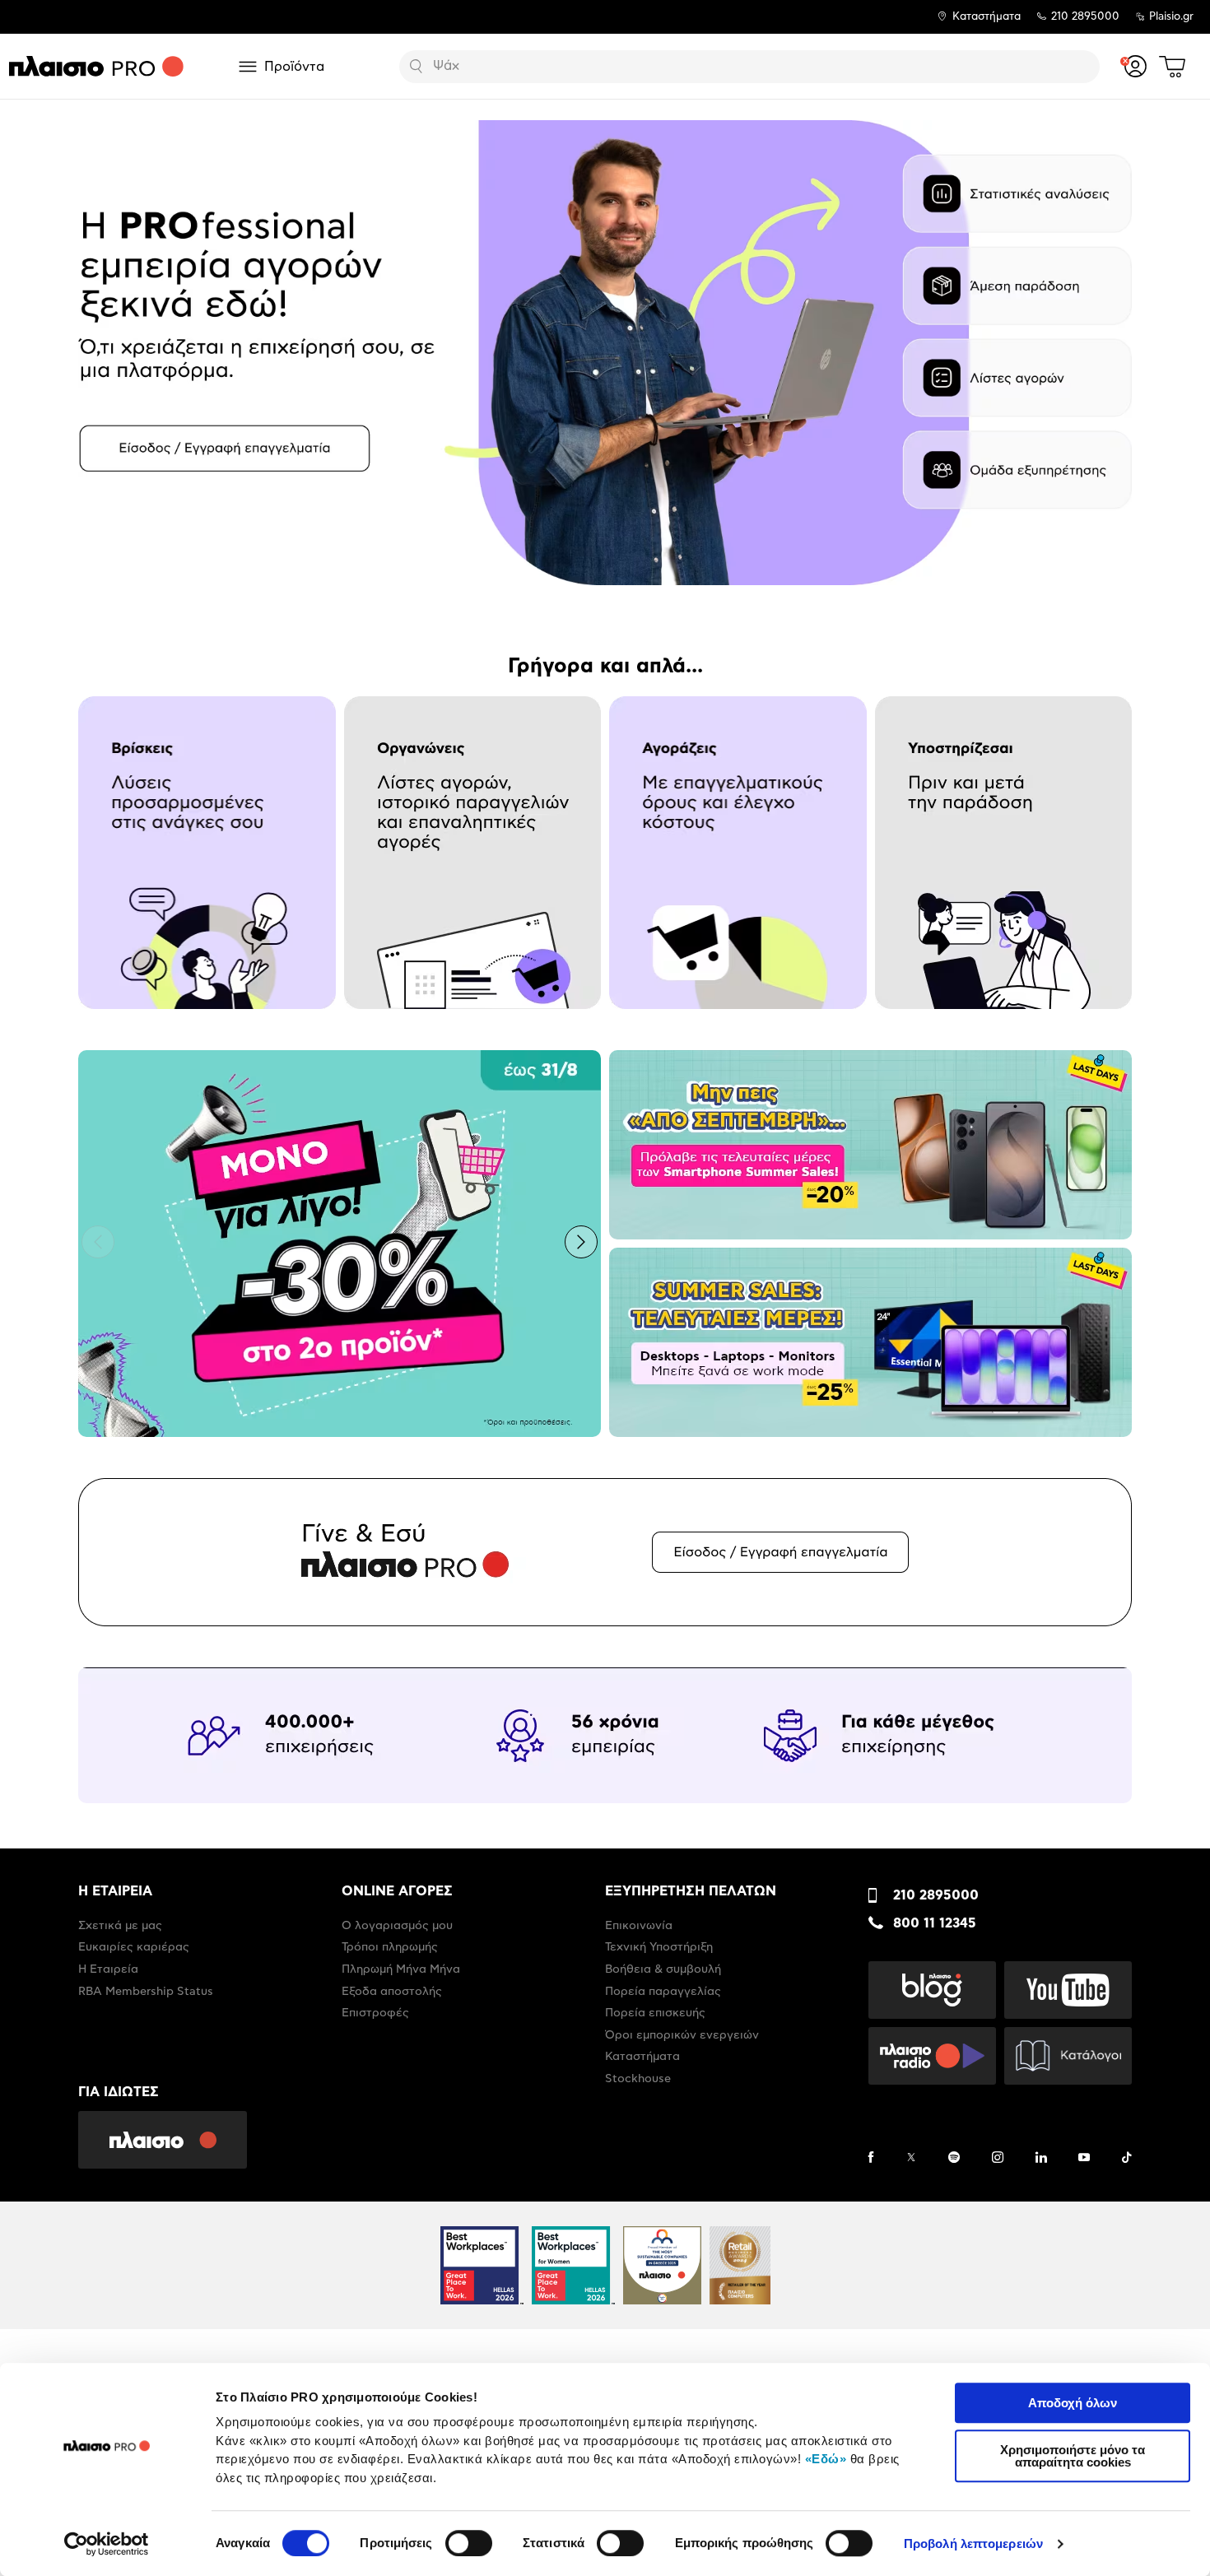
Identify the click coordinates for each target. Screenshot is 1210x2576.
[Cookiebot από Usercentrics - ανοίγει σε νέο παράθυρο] (107, 2544)
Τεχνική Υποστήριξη (659, 1947)
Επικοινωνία (639, 1926)
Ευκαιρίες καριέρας (134, 1947)
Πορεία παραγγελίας (663, 1992)
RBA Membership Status (146, 1992)
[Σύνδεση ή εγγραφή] (1136, 66)
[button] (98, 351)
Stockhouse (638, 2079)
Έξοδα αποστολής (392, 1992)
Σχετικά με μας (120, 1926)
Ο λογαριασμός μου (397, 1926)
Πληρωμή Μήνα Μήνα (401, 1969)
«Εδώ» (826, 2459)
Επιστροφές (375, 2013)
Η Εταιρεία (108, 1969)
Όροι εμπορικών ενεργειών (682, 2035)
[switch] (469, 2543)
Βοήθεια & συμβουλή (663, 1969)
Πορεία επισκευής (655, 2013)
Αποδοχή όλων (1073, 2403)
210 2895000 (936, 1895)
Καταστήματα (987, 17)
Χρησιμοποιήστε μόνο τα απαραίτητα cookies (1073, 2456)
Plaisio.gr (1171, 17)
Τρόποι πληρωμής (390, 1947)
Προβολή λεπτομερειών (973, 2543)
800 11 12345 (935, 1923)
